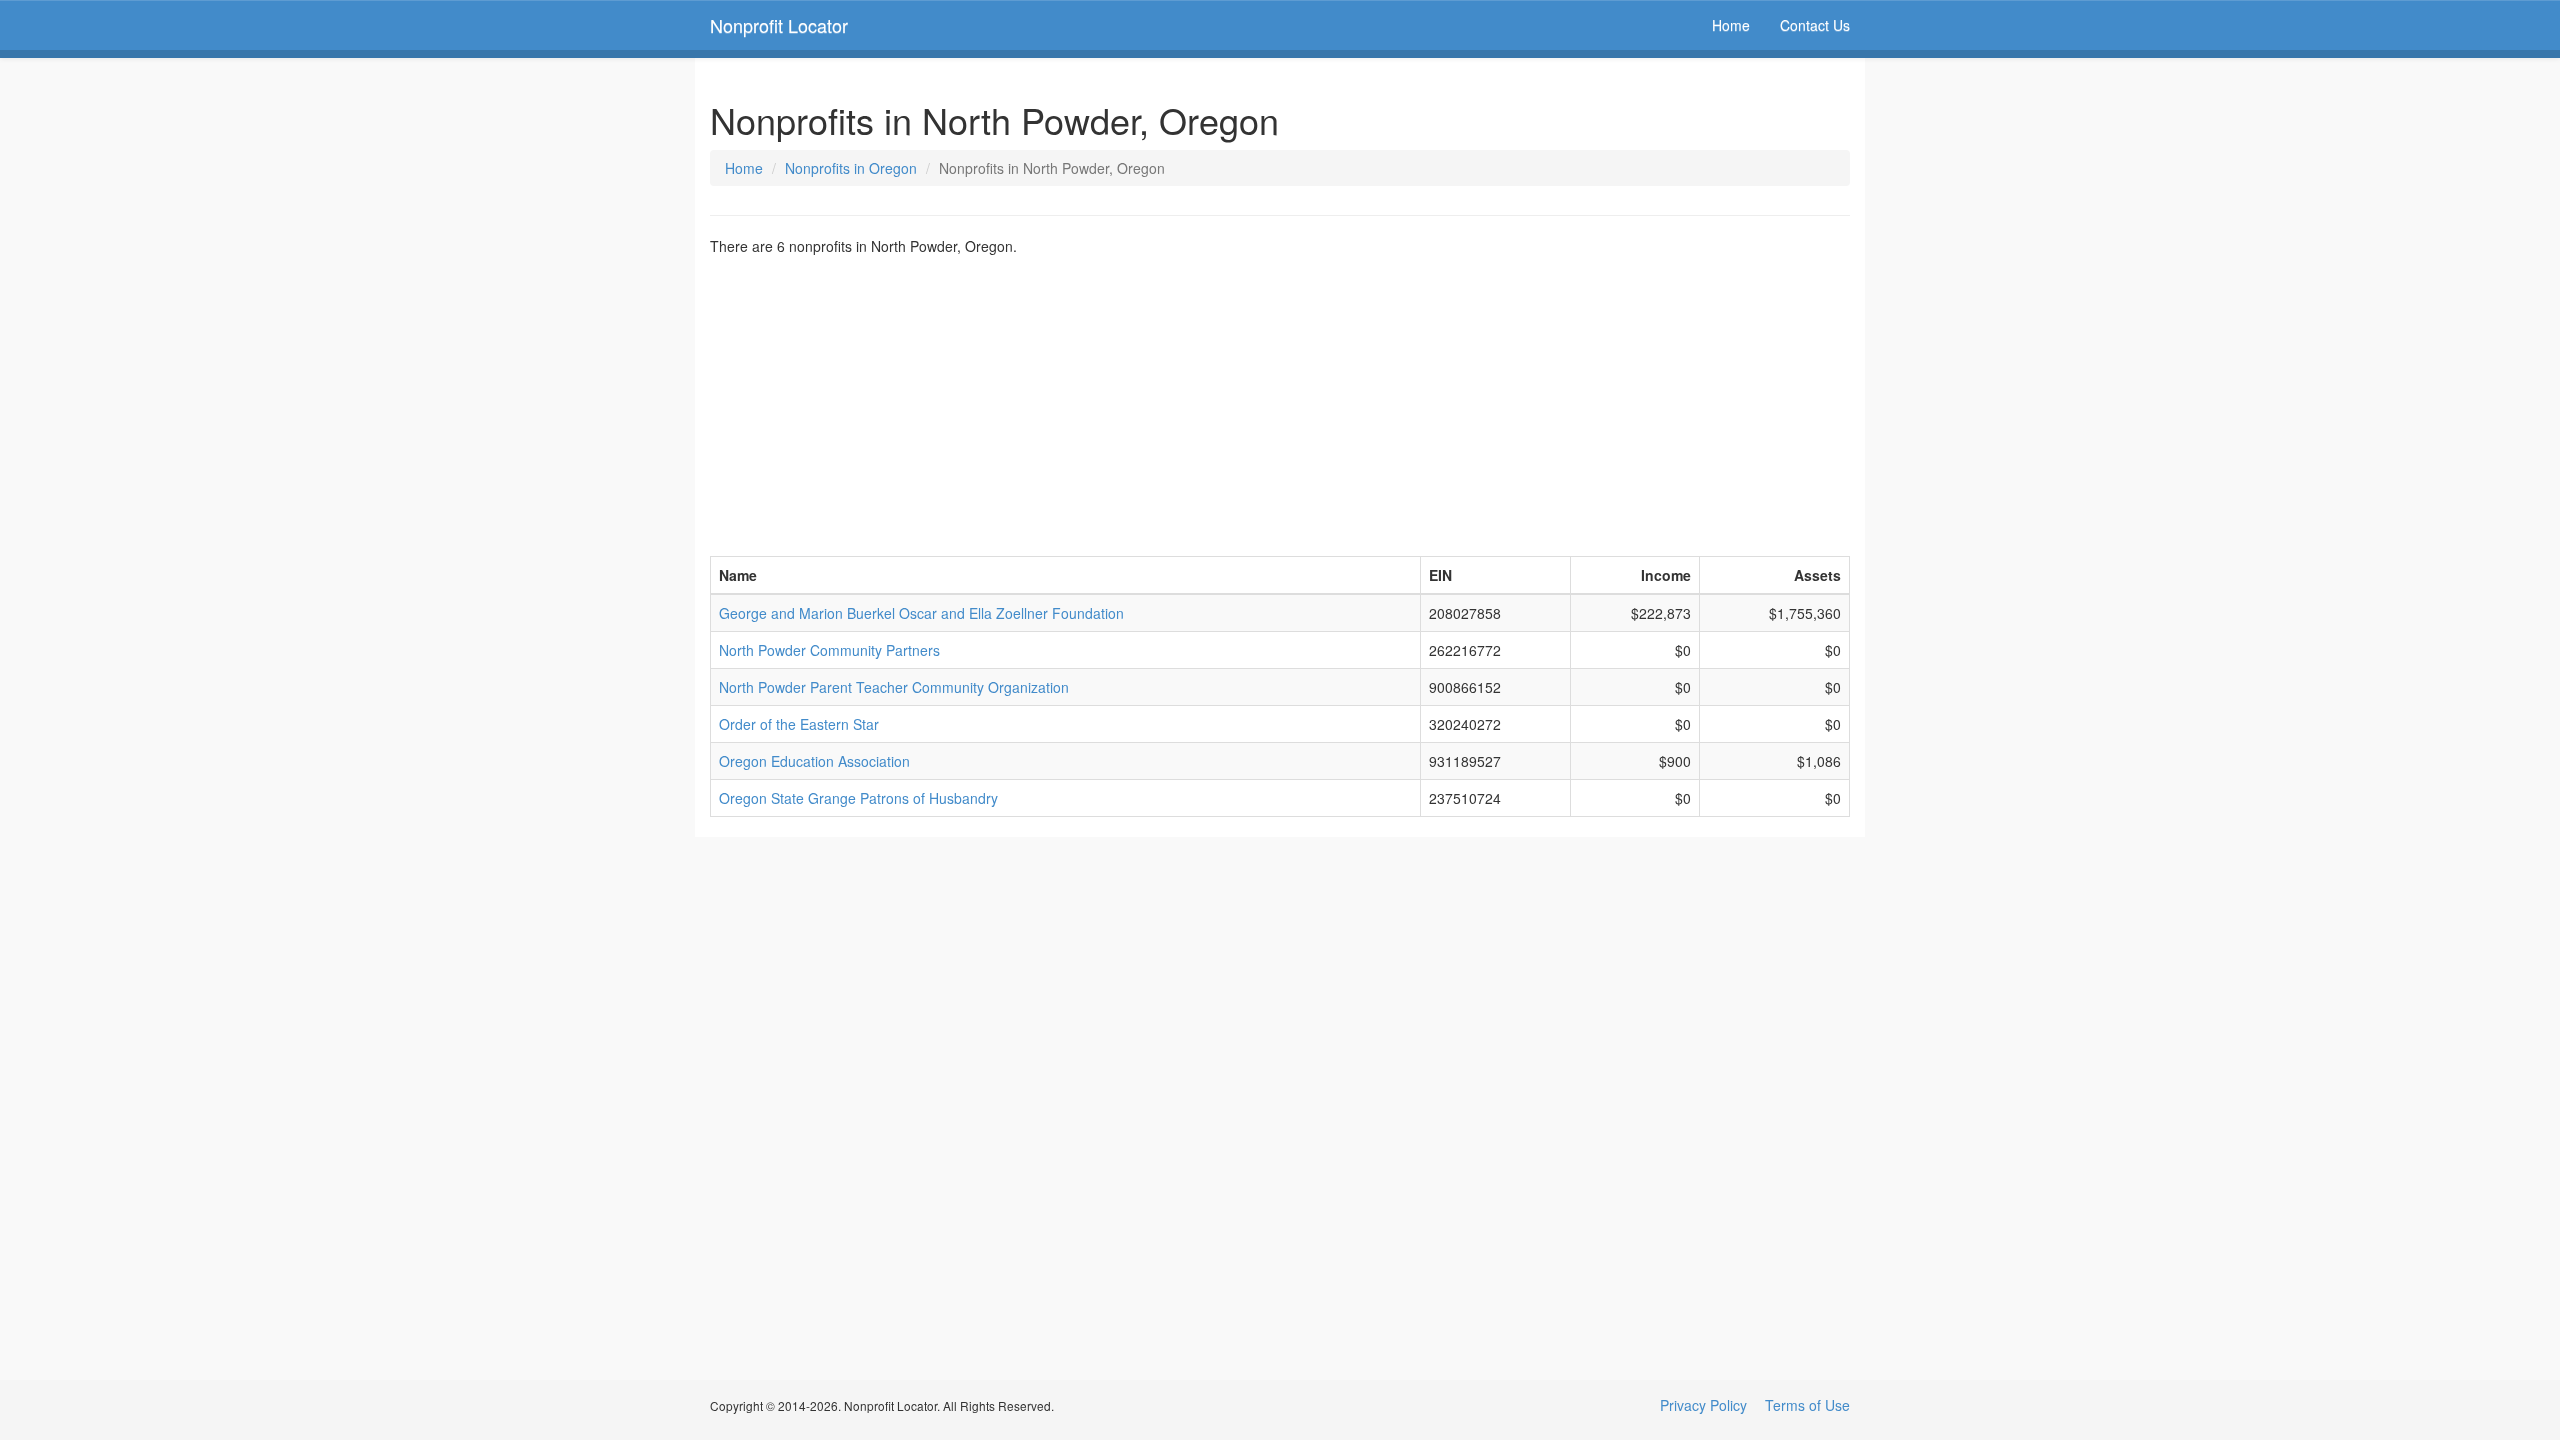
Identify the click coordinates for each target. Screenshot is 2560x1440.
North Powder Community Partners (829, 650)
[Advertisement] (1280, 406)
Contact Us (1815, 25)
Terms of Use (1807, 1405)
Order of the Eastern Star (799, 724)
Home (1731, 25)
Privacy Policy (1703, 1405)
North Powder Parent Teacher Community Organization (894, 687)
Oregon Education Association (814, 761)
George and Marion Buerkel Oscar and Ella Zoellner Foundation (921, 613)
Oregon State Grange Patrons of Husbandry (858, 798)
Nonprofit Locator (779, 25)
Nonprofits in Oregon (851, 168)
